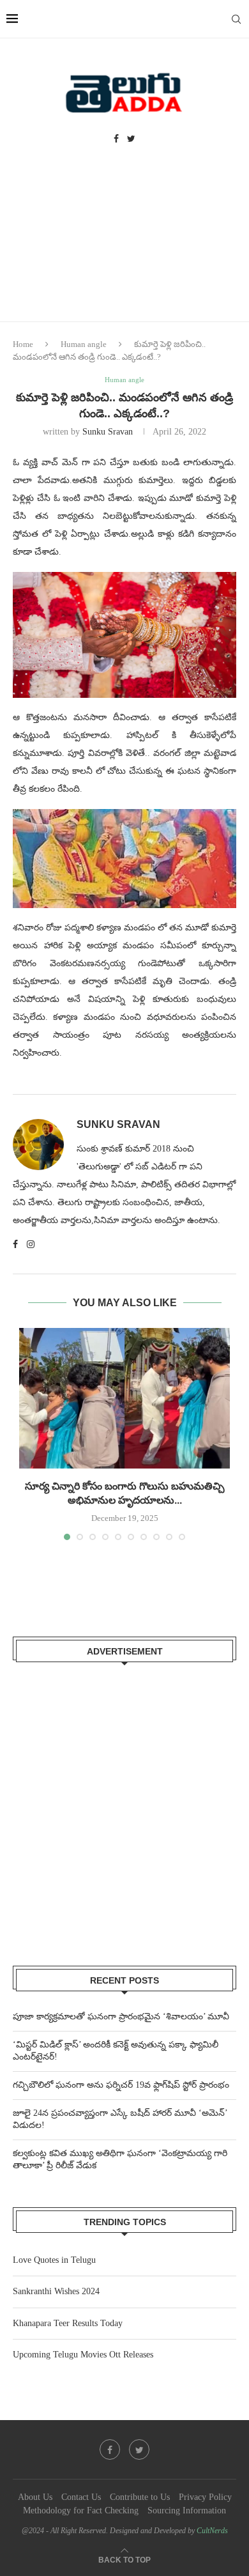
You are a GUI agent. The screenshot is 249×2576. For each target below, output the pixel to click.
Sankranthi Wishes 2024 (56, 2291)
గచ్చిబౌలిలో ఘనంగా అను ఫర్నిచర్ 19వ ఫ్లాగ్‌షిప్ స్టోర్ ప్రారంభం (121, 2085)
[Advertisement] (124, 246)
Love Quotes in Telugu (54, 2260)
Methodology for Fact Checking (81, 2510)
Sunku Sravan (108, 432)
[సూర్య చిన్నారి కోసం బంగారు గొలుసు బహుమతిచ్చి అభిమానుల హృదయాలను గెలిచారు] (124, 1398)
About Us (35, 2497)
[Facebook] (116, 139)
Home (23, 344)
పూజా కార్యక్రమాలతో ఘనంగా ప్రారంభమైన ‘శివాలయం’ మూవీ (121, 2017)
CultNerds (212, 2531)
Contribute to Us (140, 2497)
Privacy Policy (205, 2497)
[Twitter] (131, 139)
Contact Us (81, 2497)
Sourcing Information (187, 2510)
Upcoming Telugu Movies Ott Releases (83, 2355)
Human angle (84, 344)
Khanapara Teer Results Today (68, 2323)
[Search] (236, 19)
